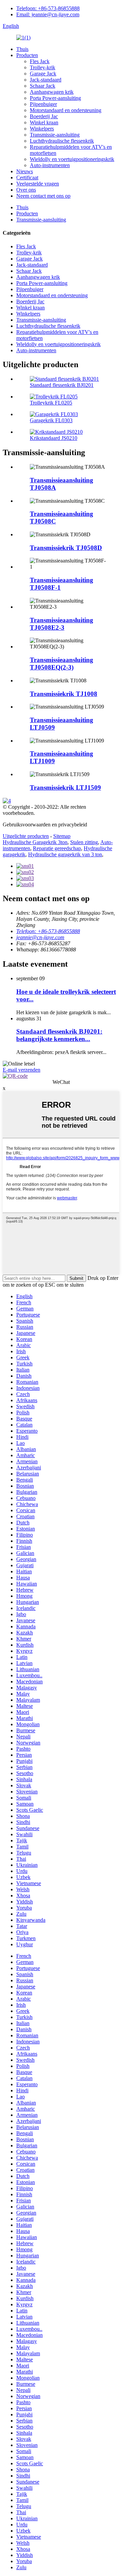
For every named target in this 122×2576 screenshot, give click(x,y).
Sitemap (62, 836)
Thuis (22, 49)
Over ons (26, 190)
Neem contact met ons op (43, 196)
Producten (27, 55)
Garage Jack (43, 74)
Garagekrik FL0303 (51, 420)
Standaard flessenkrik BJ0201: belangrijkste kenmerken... (59, 1035)
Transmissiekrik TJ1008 (64, 694)
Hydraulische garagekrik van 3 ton (65, 854)
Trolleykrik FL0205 (51, 403)
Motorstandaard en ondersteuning (66, 110)
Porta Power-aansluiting (55, 98)
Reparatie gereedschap (57, 848)
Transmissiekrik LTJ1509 (65, 788)
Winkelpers (42, 129)
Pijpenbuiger (43, 104)
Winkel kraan (44, 122)
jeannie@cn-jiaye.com (40, 937)
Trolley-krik (43, 67)
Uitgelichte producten (26, 836)
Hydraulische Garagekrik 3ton (35, 842)
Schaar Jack (43, 86)
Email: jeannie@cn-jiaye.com (48, 14)
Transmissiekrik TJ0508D (66, 548)
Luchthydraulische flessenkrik (62, 141)
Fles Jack (40, 61)
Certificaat (27, 177)
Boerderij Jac (44, 116)
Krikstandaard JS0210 (54, 438)
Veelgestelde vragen (38, 184)
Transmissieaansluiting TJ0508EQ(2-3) (62, 664)
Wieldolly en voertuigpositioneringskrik (72, 159)
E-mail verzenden (22, 1070)
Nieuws (25, 171)
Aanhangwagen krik (52, 92)
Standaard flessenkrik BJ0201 (62, 385)
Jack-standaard (46, 80)
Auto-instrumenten (50, 165)
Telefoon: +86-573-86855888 (48, 8)
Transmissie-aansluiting (55, 135)
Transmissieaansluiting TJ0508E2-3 (62, 624)
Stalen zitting (84, 842)
